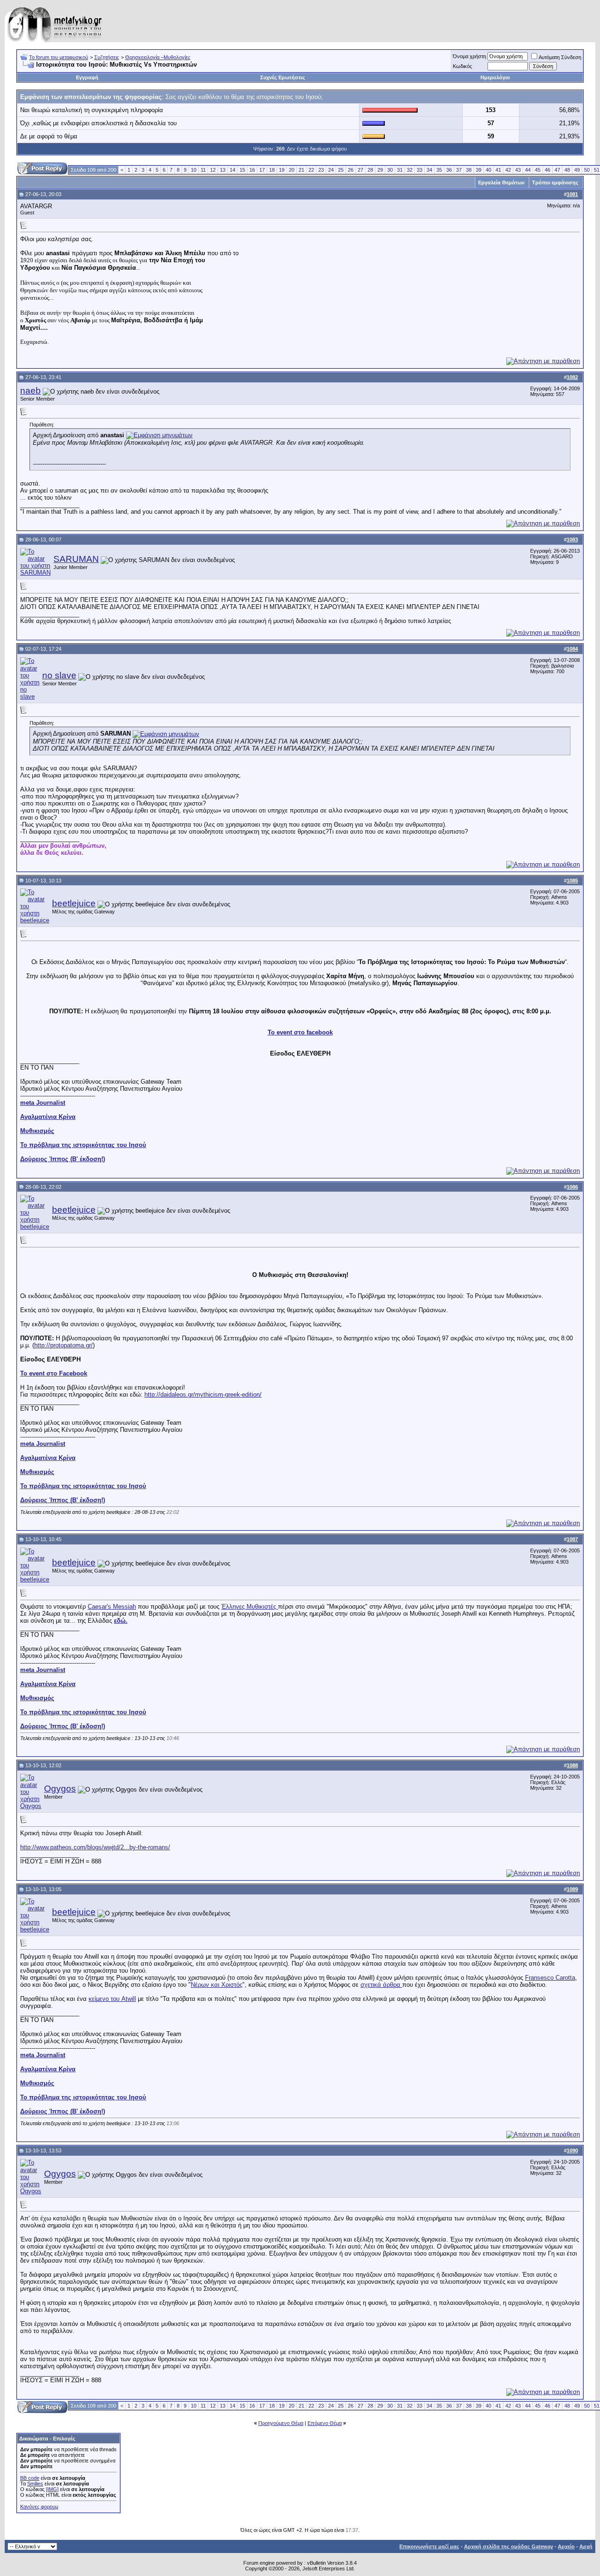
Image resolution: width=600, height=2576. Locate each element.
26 (351, 170)
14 (232, 170)
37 (459, 170)
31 (400, 170)
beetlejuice (74, 903)
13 (223, 170)
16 (252, 170)
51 (597, 170)
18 (272, 170)
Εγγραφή (87, 77)
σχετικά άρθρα (381, 1985)
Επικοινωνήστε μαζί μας (429, 2546)
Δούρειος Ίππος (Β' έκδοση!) (63, 1159)
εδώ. (121, 1621)
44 (528, 170)
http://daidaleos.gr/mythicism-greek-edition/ (203, 1394)
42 (508, 170)
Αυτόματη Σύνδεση (560, 57)
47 (557, 170)
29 (380, 170)
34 (429, 170)
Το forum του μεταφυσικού (59, 57)
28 (370, 170)
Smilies (35, 2484)
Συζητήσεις (107, 57)
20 (292, 170)
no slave (59, 675)
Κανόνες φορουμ (39, 2507)
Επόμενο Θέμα (325, 2423)
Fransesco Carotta (550, 1978)
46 (547, 170)
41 (498, 170)
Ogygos (60, 1789)
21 (301, 170)
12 (213, 170)
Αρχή (586, 2546)
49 (577, 170)
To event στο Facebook (54, 1373)
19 (282, 170)
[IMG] (52, 2489)
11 (203, 170)
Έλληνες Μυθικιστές (250, 1607)
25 (341, 170)
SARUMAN (76, 559)
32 (410, 170)
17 (262, 170)
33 (420, 170)
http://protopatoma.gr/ (64, 1345)
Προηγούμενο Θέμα (281, 2423)
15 (242, 170)
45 (538, 170)
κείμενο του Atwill (112, 1999)
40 (488, 170)
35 (439, 170)
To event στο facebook (300, 1032)
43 (518, 170)
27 (360, 170)
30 (390, 170)
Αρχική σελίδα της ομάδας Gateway (509, 2546)
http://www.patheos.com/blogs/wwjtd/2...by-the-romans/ (95, 1847)
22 (311, 170)
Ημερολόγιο (495, 77)
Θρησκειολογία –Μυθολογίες (158, 57)
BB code (30, 2478)
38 (469, 170)
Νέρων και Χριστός (217, 1985)
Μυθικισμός (37, 1131)
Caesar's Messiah (112, 1607)
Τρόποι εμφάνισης (555, 182)
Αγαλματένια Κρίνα (48, 1117)
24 (331, 170)
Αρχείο (566, 2546)
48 (567, 170)
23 (321, 170)
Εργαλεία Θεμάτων (501, 182)
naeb (30, 391)
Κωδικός (462, 66)
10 (194, 170)
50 (587, 170)
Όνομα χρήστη (469, 56)
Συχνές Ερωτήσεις (283, 77)
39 (479, 170)
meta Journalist (43, 1103)
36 (449, 170)
